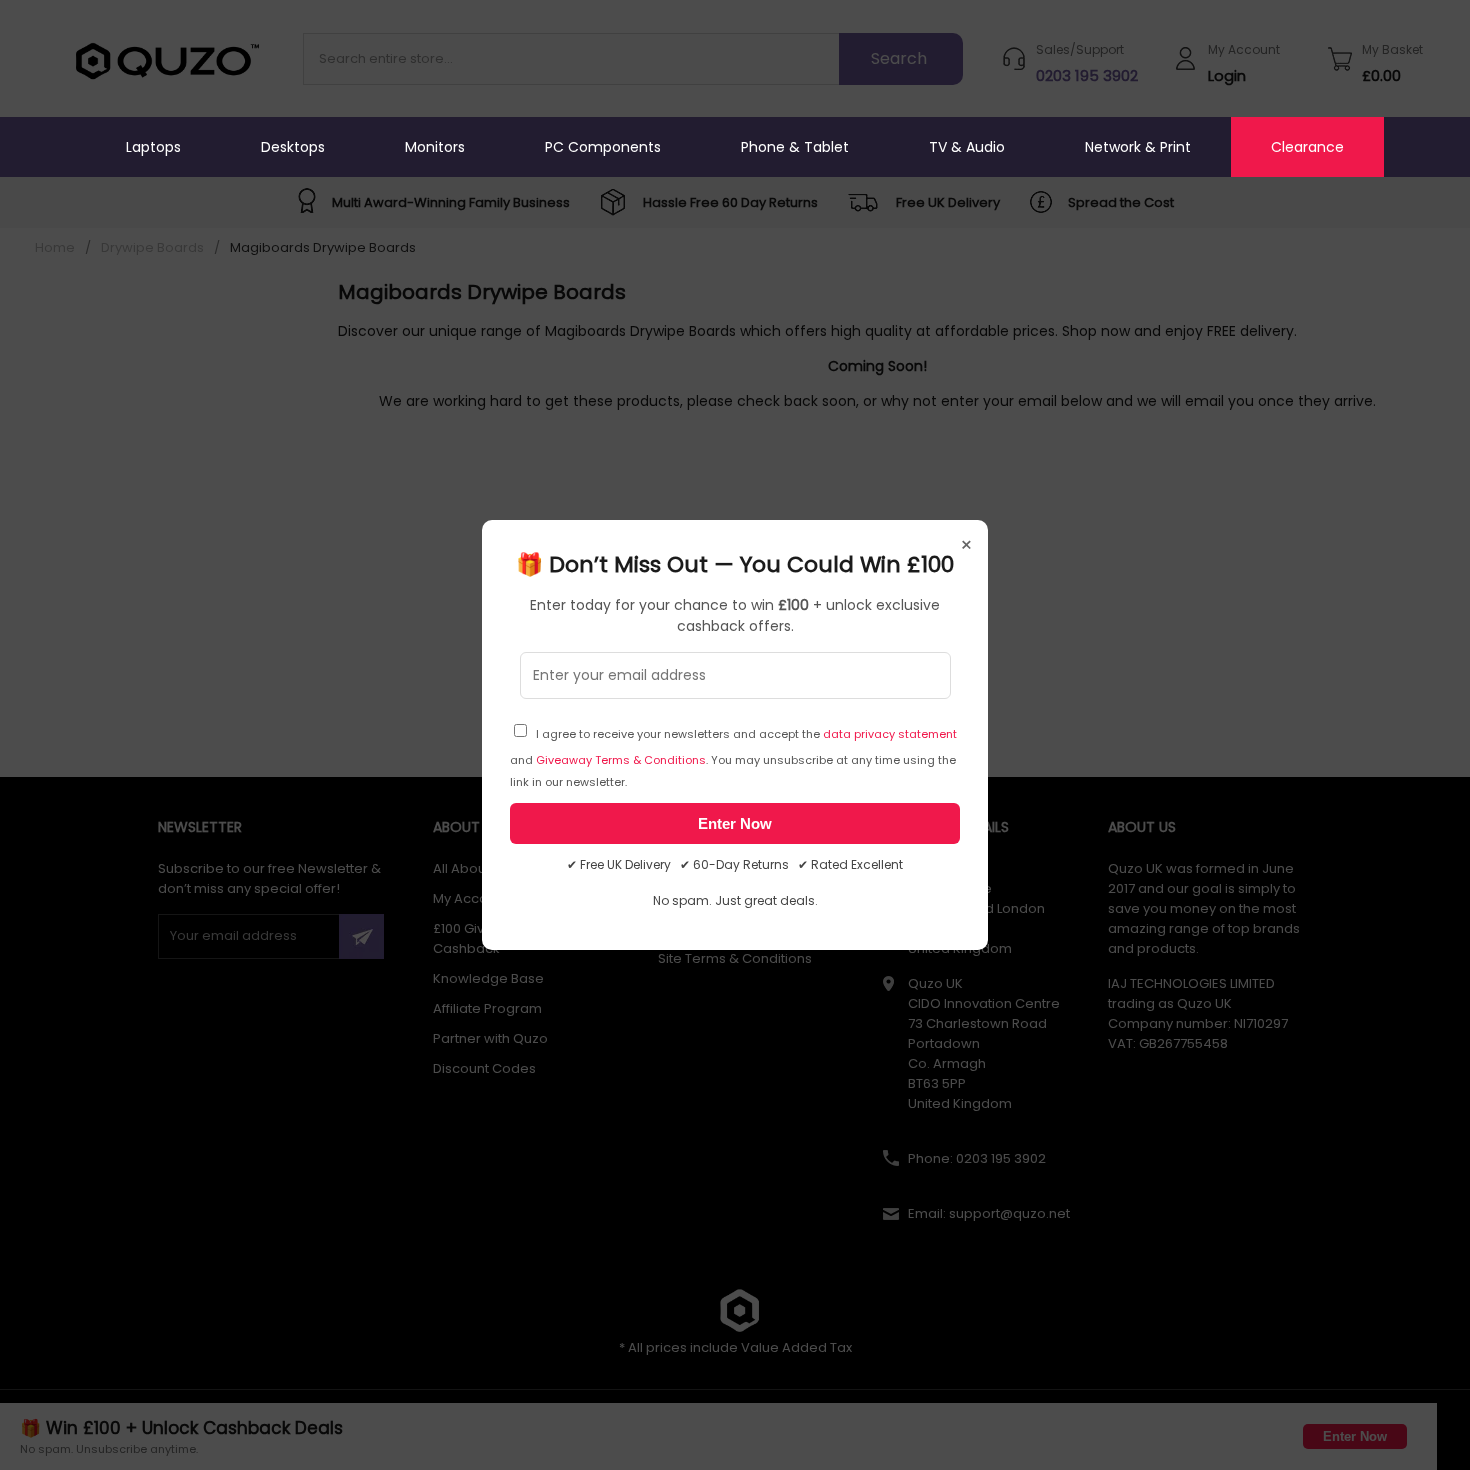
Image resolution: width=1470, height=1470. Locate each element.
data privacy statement (890, 734)
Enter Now (735, 823)
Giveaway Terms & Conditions (621, 760)
